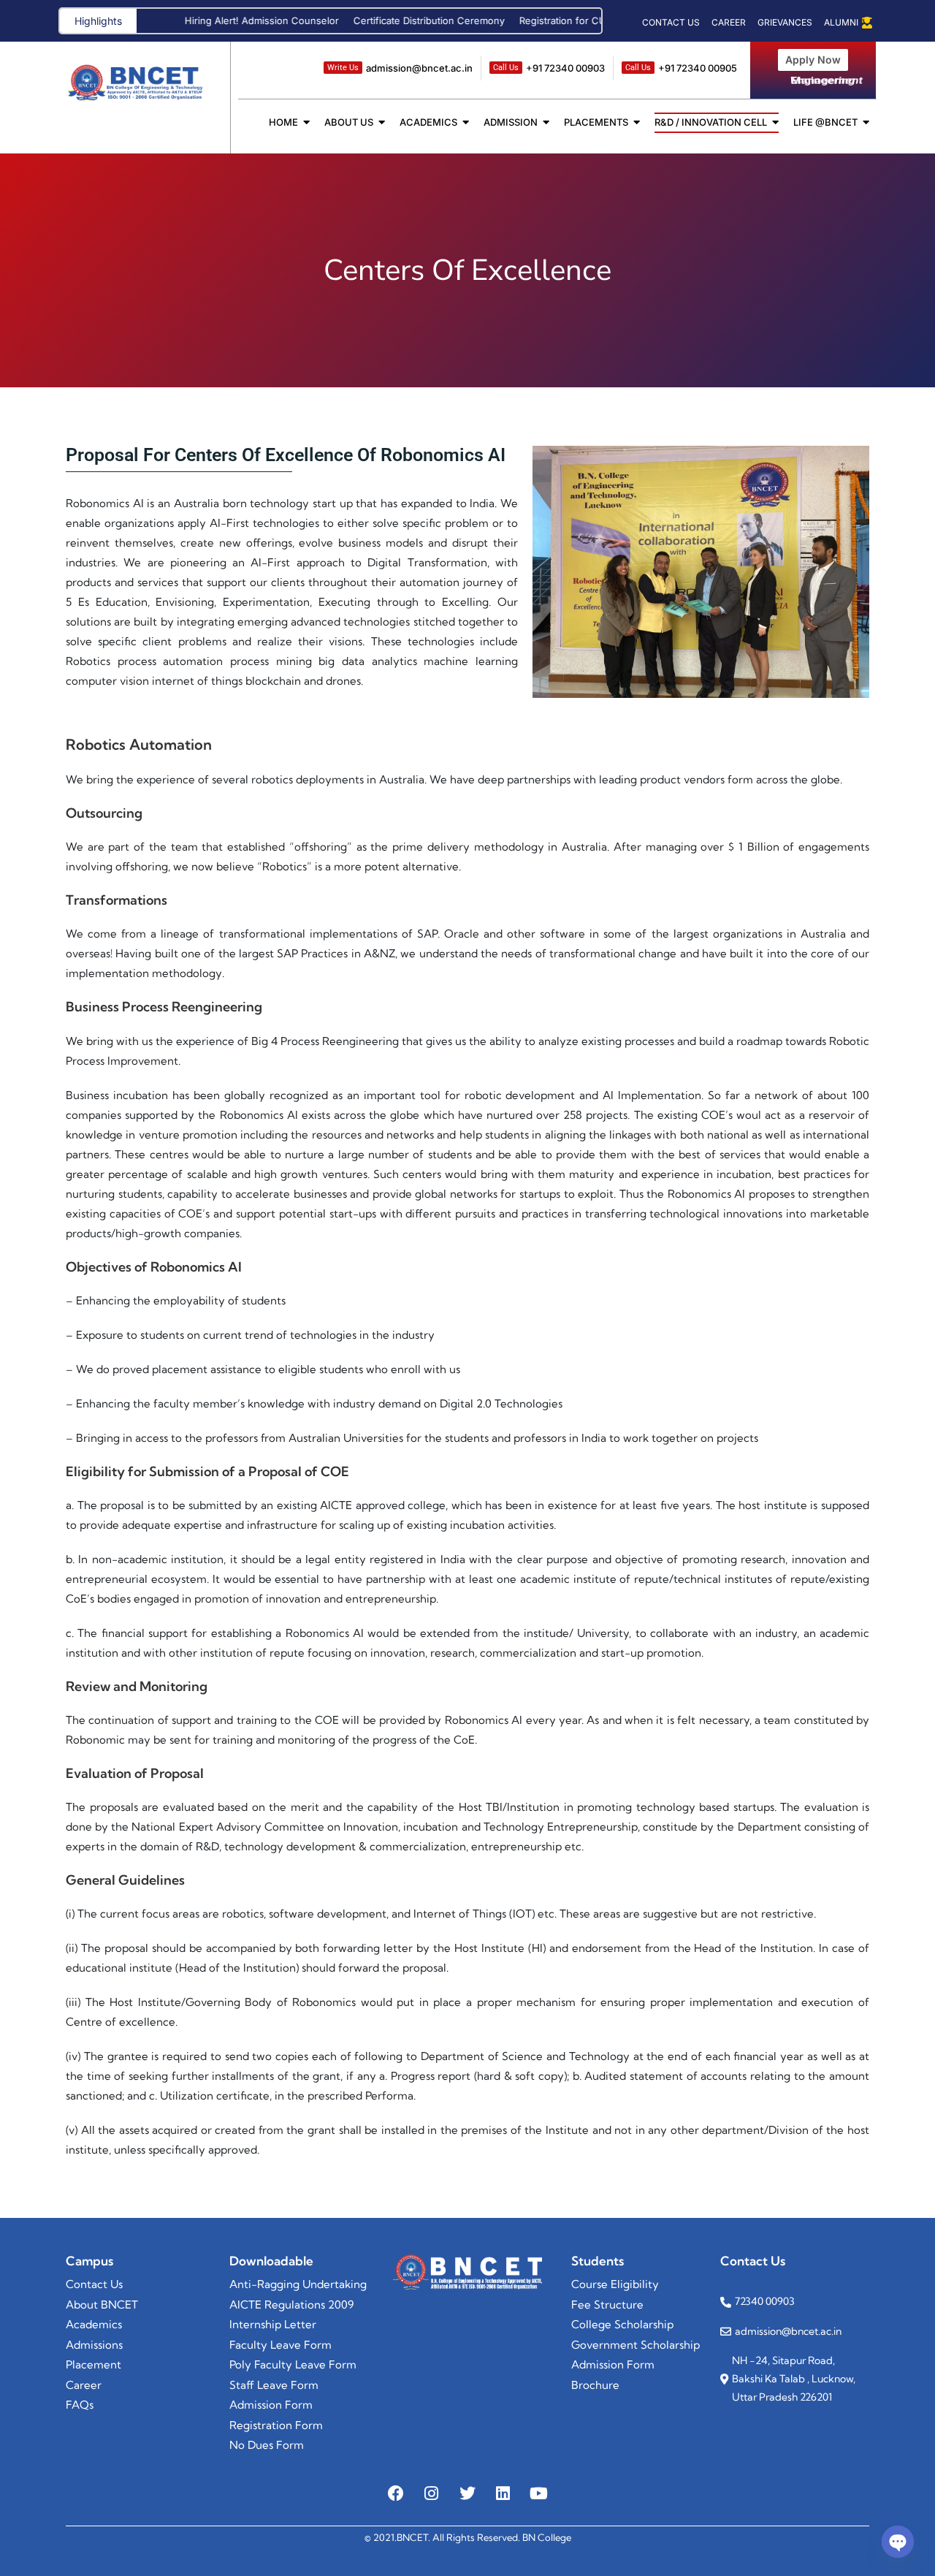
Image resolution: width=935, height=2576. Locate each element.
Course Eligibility (615, 2284)
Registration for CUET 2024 (533, 20)
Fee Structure (607, 2305)
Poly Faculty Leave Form (293, 2364)
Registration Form (276, 2425)
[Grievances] (785, 23)
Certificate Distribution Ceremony (380, 20)
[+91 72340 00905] (679, 68)
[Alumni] (846, 23)
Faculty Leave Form (280, 2345)
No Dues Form (267, 2445)
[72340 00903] (795, 2302)
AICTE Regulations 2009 (291, 2305)
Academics (94, 2324)
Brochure (595, 2385)
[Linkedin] (503, 2493)
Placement (93, 2364)
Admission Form (613, 2364)
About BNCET (102, 2305)
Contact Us (94, 2284)
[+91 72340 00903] (547, 68)
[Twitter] (467, 2493)
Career (84, 2385)
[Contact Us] (671, 23)
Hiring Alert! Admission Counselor (213, 20)
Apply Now (813, 60)
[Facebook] (396, 2493)
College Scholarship (622, 2324)
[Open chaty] (898, 2542)
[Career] (729, 23)
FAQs (80, 2405)
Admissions (94, 2345)
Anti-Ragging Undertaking (298, 2284)
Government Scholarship (636, 2345)
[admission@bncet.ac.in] (398, 68)
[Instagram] (432, 2493)
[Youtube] (539, 2493)
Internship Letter (273, 2324)
